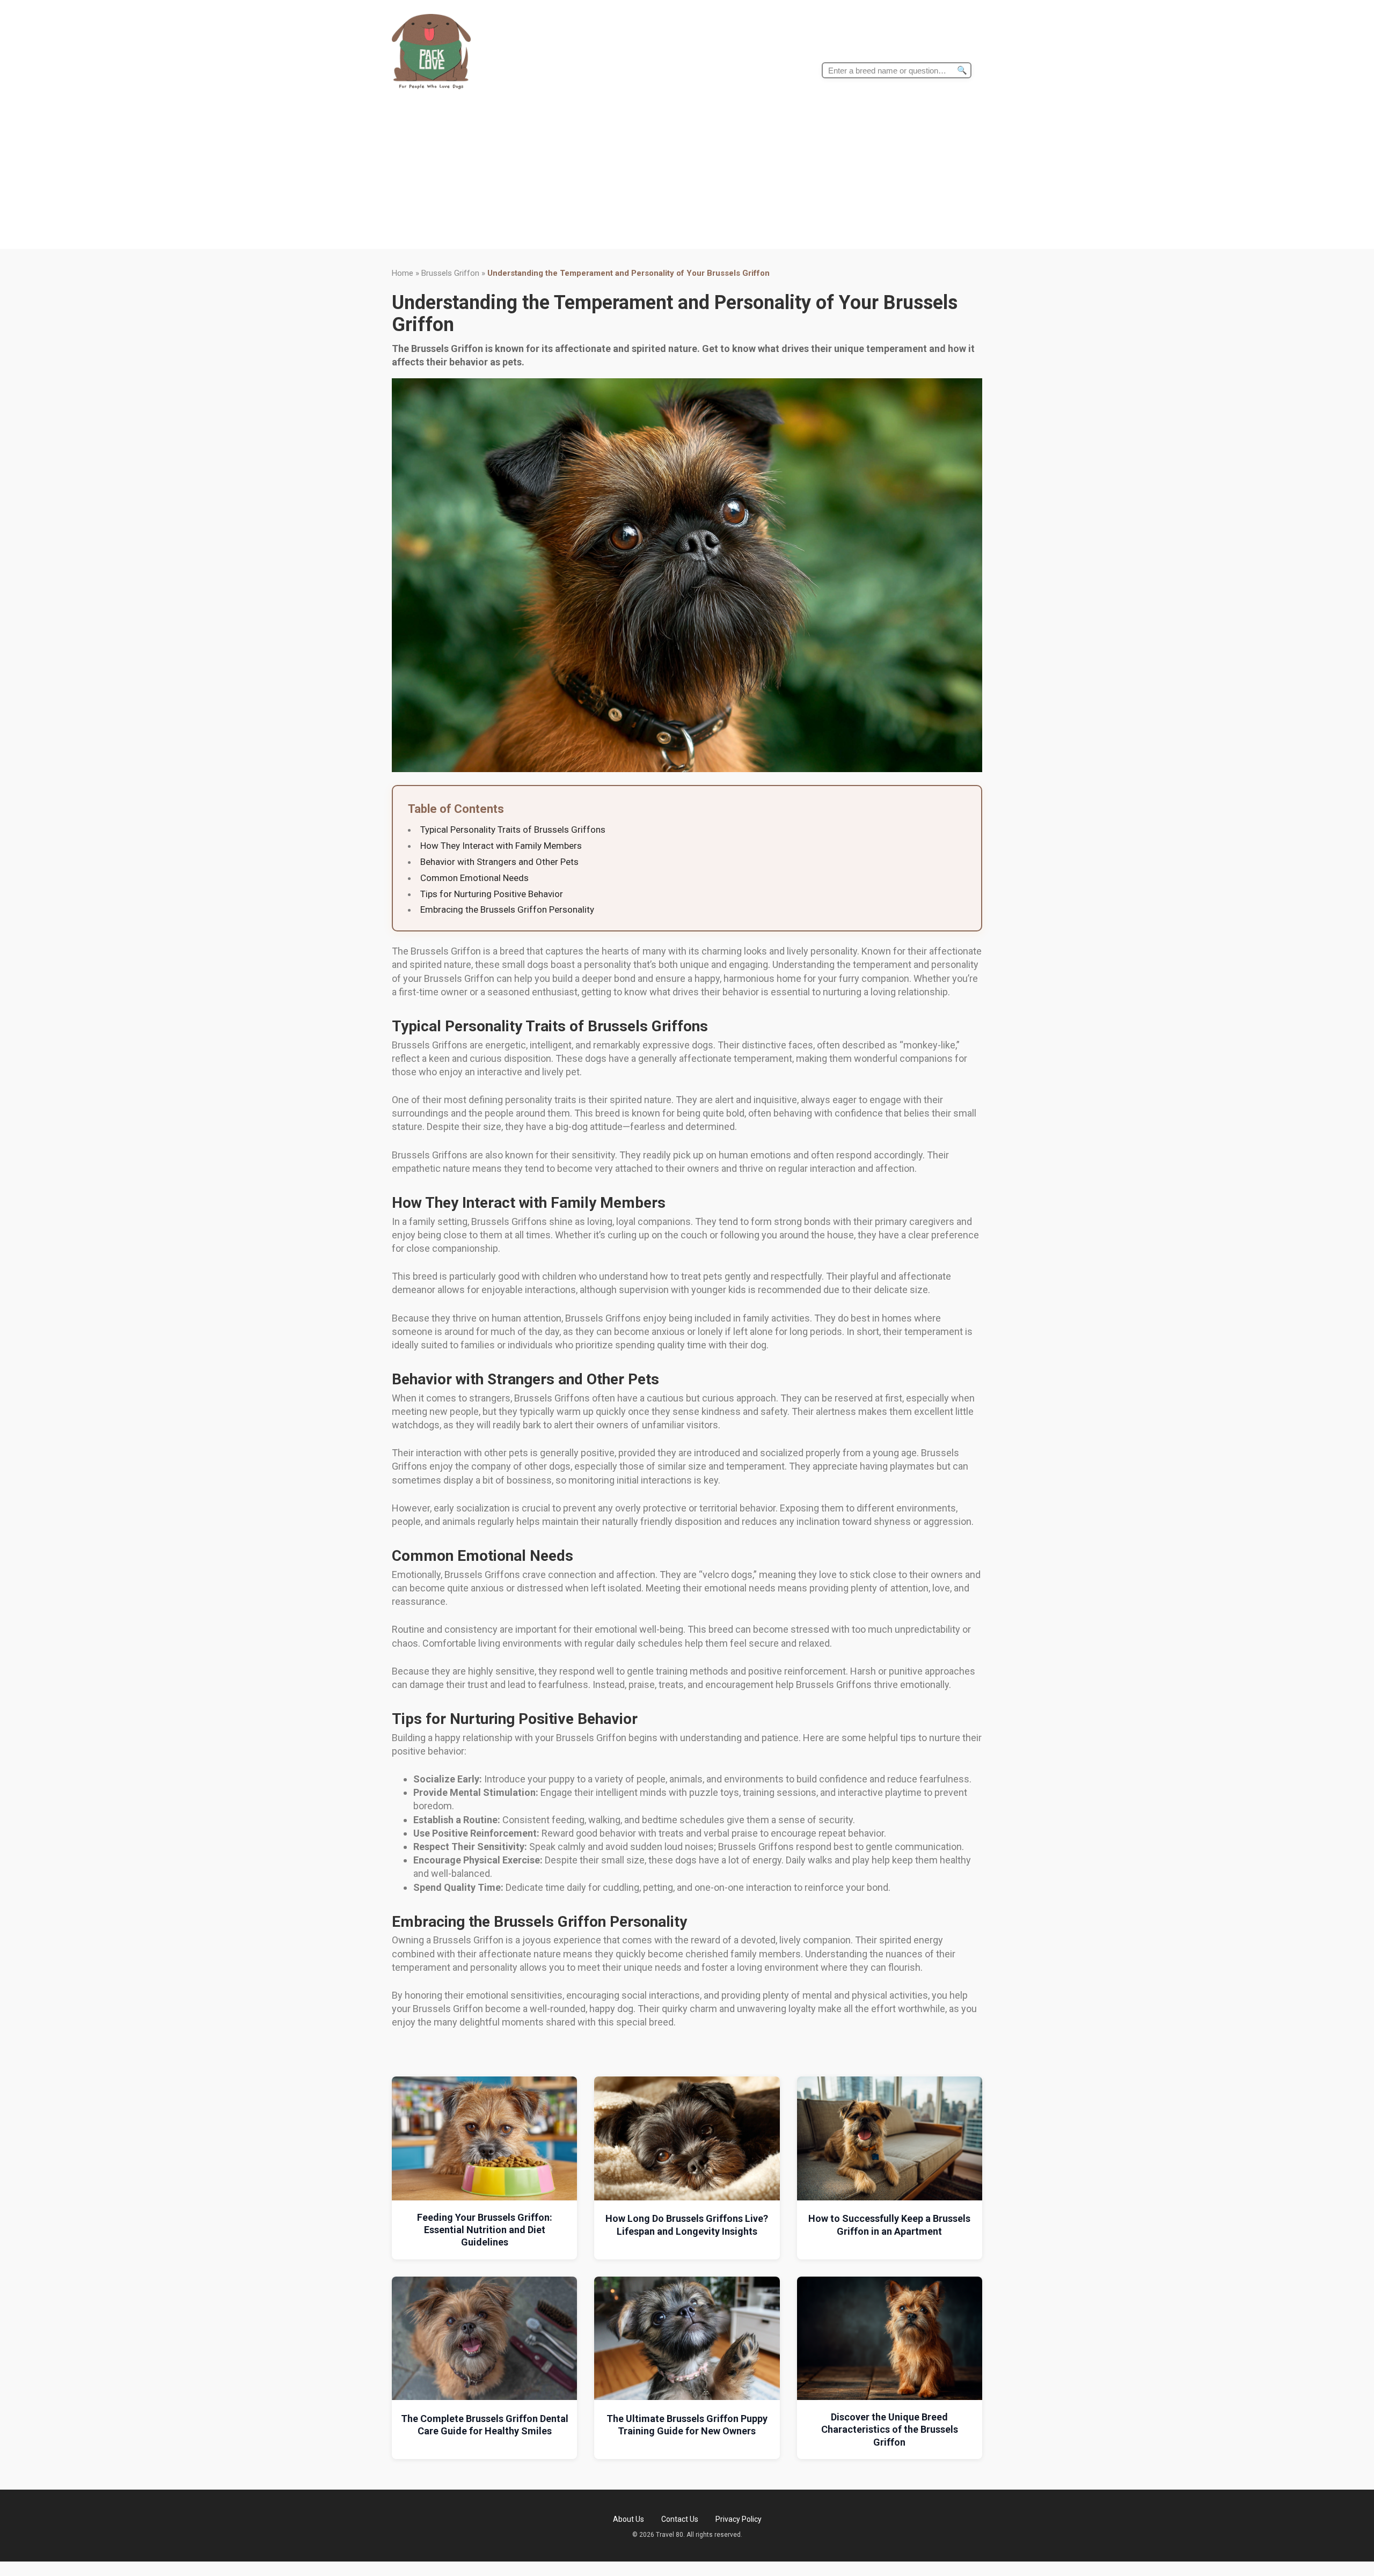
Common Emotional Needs (474, 878)
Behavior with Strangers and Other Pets (499, 862)
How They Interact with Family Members (501, 846)
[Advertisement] (687, 174)
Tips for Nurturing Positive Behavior (492, 894)
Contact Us (680, 2519)
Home (403, 273)
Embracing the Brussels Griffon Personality (507, 909)
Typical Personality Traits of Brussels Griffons (513, 830)
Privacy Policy (739, 2519)
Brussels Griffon (450, 273)
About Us (628, 2519)
